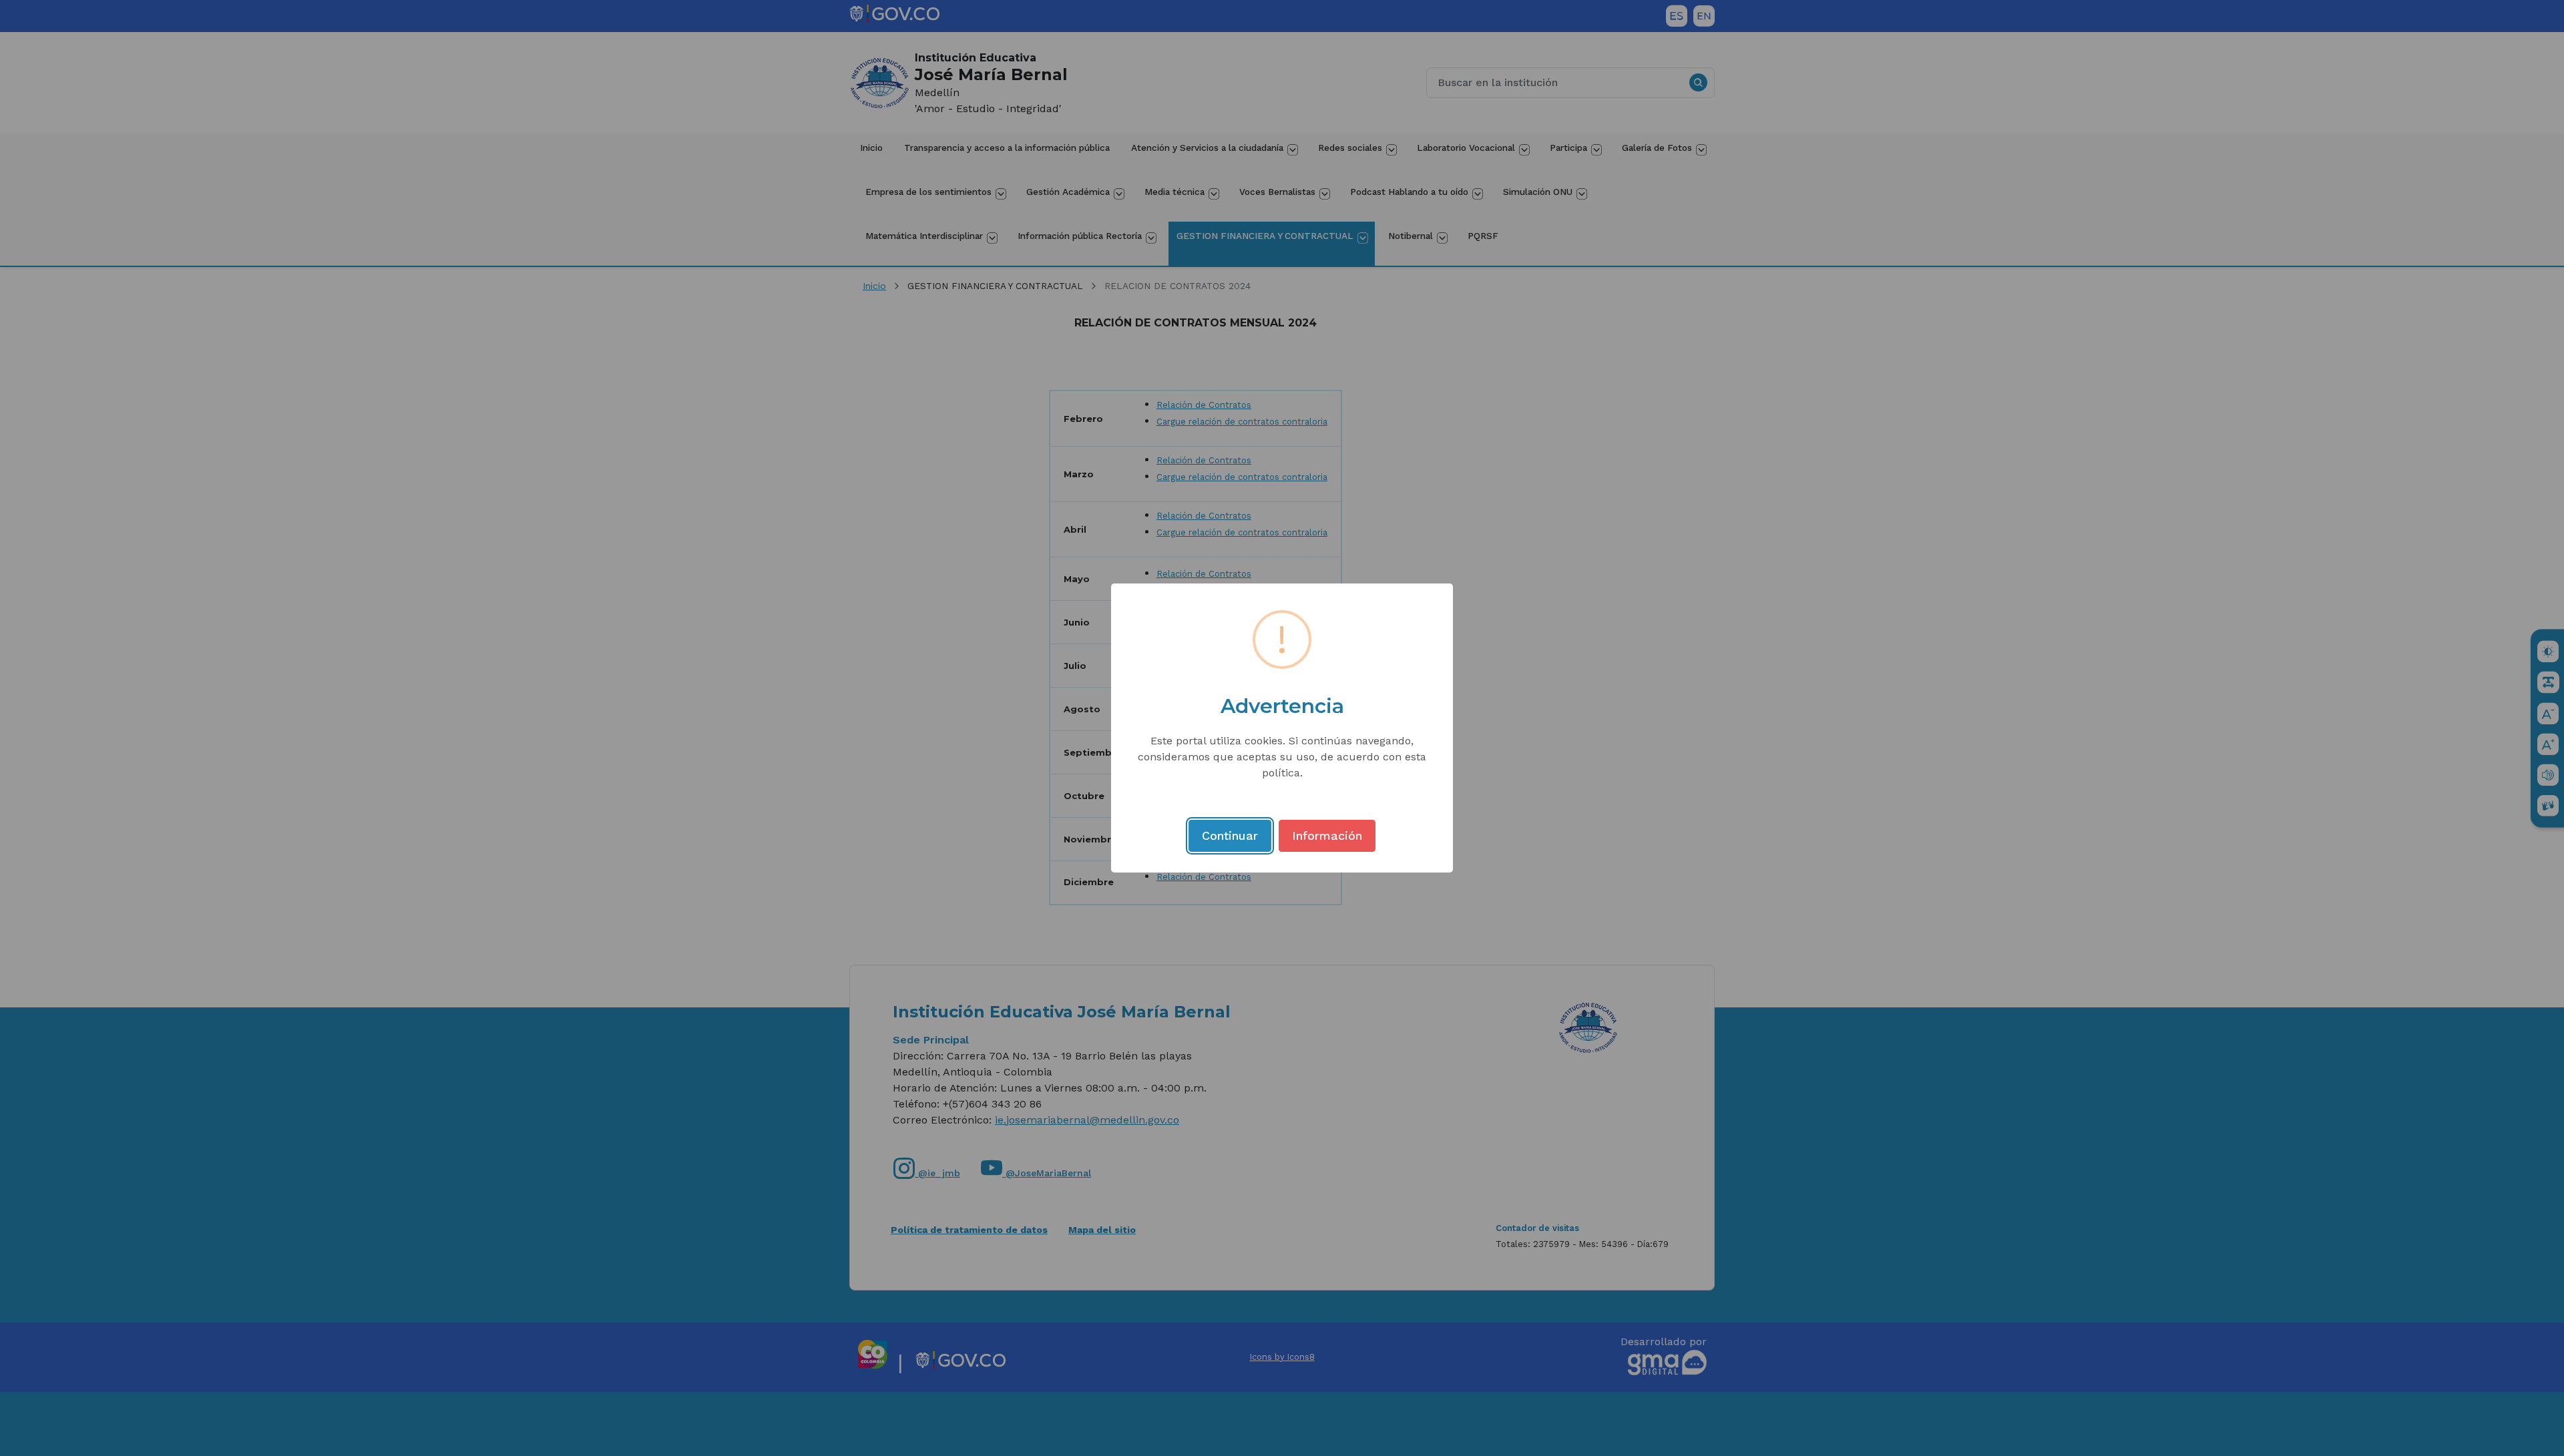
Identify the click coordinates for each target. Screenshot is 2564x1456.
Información (1327, 835)
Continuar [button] (1230, 835)
